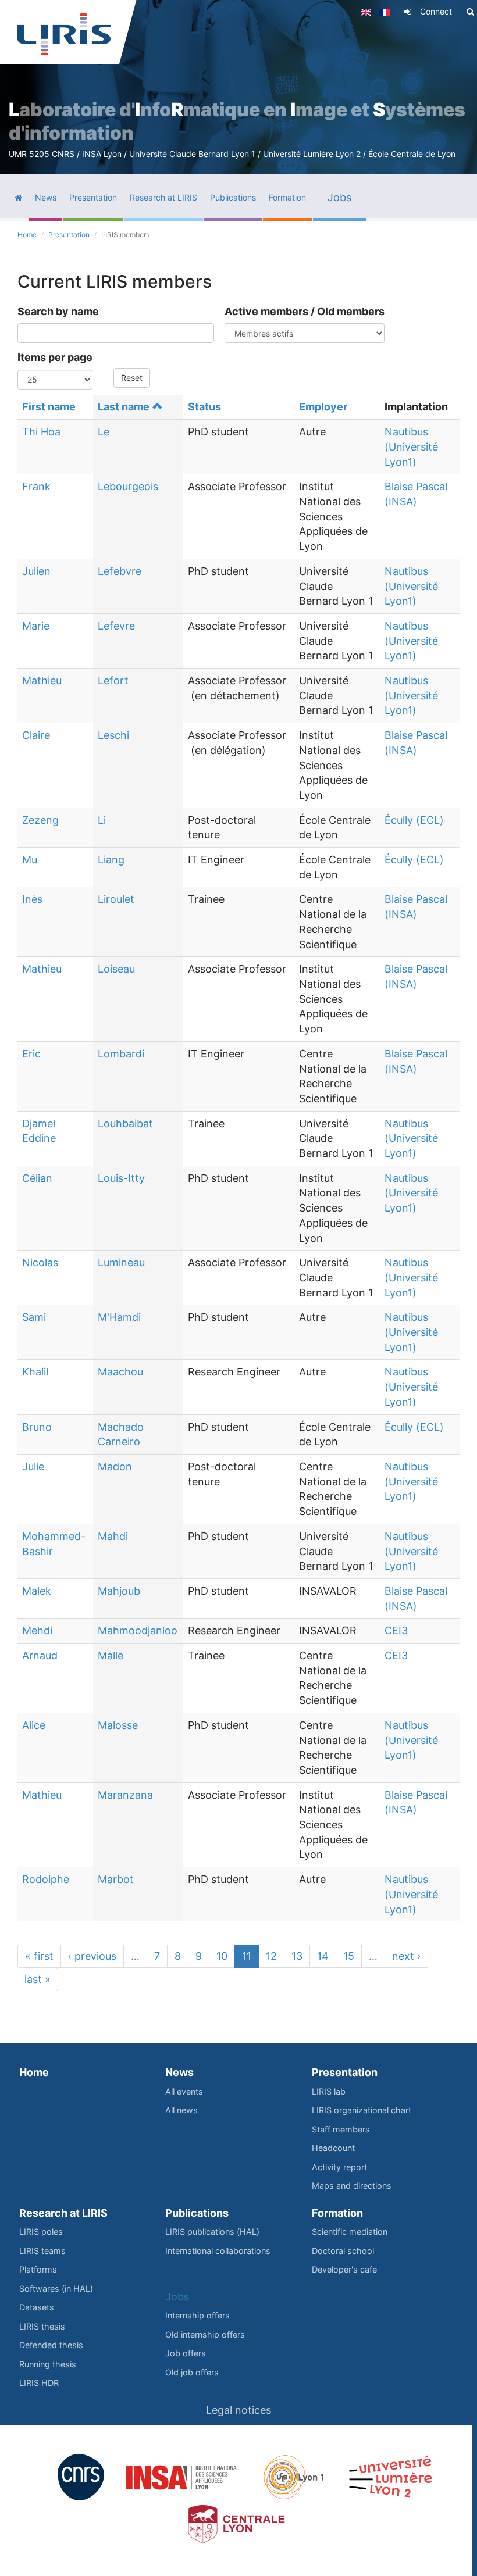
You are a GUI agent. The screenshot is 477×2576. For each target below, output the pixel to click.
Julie (33, 1466)
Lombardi (121, 1054)
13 (297, 1956)
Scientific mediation (350, 2232)
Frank (36, 486)
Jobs (177, 2297)
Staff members (341, 2129)
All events (184, 2091)
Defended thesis (51, 2345)
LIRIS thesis (42, 2326)
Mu (30, 860)
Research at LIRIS (63, 2213)
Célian (37, 1178)
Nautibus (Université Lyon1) (411, 446)
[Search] (470, 12)
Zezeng (40, 820)
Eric (31, 1054)
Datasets (37, 2307)
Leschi (113, 735)
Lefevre (116, 626)
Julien (36, 571)
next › (406, 1956)
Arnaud (40, 1655)
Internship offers (197, 2315)
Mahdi (113, 1536)
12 (271, 1956)
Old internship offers (205, 2334)
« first (39, 1956)
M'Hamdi (119, 1317)
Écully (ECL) (414, 820)
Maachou (120, 1372)
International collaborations (218, 2251)
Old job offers (192, 2372)
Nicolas (40, 1262)
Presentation (69, 235)
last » (38, 1979)
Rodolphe (46, 1879)
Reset (132, 378)
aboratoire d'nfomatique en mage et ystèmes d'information (237, 121)
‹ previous (92, 1956)
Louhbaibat (125, 1123)
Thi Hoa (41, 432)
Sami (34, 1317)
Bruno (37, 1427)
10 (222, 1956)
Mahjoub (119, 1591)
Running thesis (48, 2364)
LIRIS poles (41, 2232)
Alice (34, 1725)
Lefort (113, 680)
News (179, 2072)
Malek (37, 1591)
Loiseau (116, 969)
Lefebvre (120, 571)
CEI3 (396, 1630)
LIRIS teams (42, 2251)
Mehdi (37, 1630)
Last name (124, 407)
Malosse (118, 1725)
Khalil (35, 1372)
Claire (36, 735)
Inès (32, 899)
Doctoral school (343, 2251)
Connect (436, 11)
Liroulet (116, 899)
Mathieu (42, 680)
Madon (115, 1466)
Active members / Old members (305, 311)
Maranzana (125, 1795)
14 (323, 1956)
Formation (337, 2213)
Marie (36, 626)
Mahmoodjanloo (138, 1630)
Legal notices (238, 2410)
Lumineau (121, 1262)
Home (27, 235)
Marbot (116, 1879)
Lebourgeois (128, 486)
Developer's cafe (344, 2269)
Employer (323, 407)
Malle (111, 1655)
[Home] (64, 34)
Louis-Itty (121, 1178)
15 (349, 1956)
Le (104, 432)
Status (204, 407)
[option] (238, 87)
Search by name (58, 311)
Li (102, 820)
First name (49, 407)
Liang (111, 860)
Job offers (186, 2353)
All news (181, 2110)
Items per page (55, 357)
